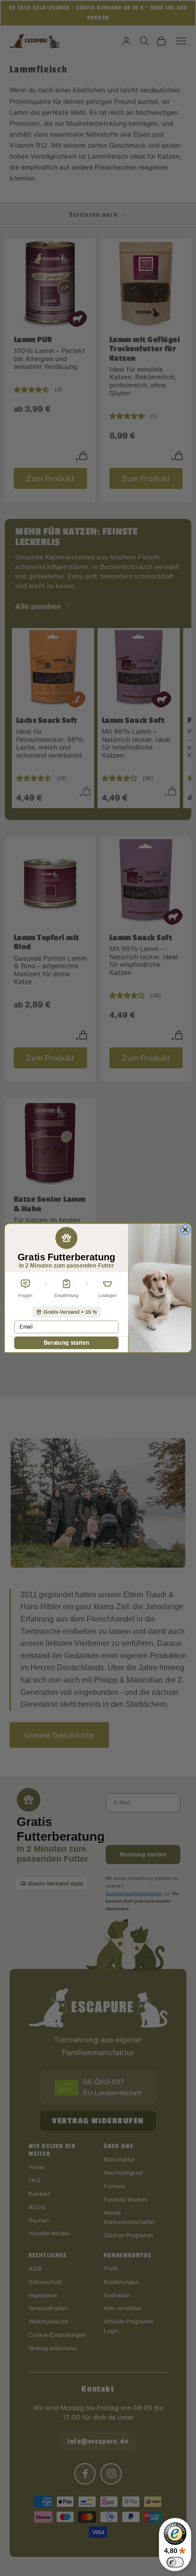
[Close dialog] (185, 1230)
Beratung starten (67, 1343)
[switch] (175, 2562)
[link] (66, 1312)
